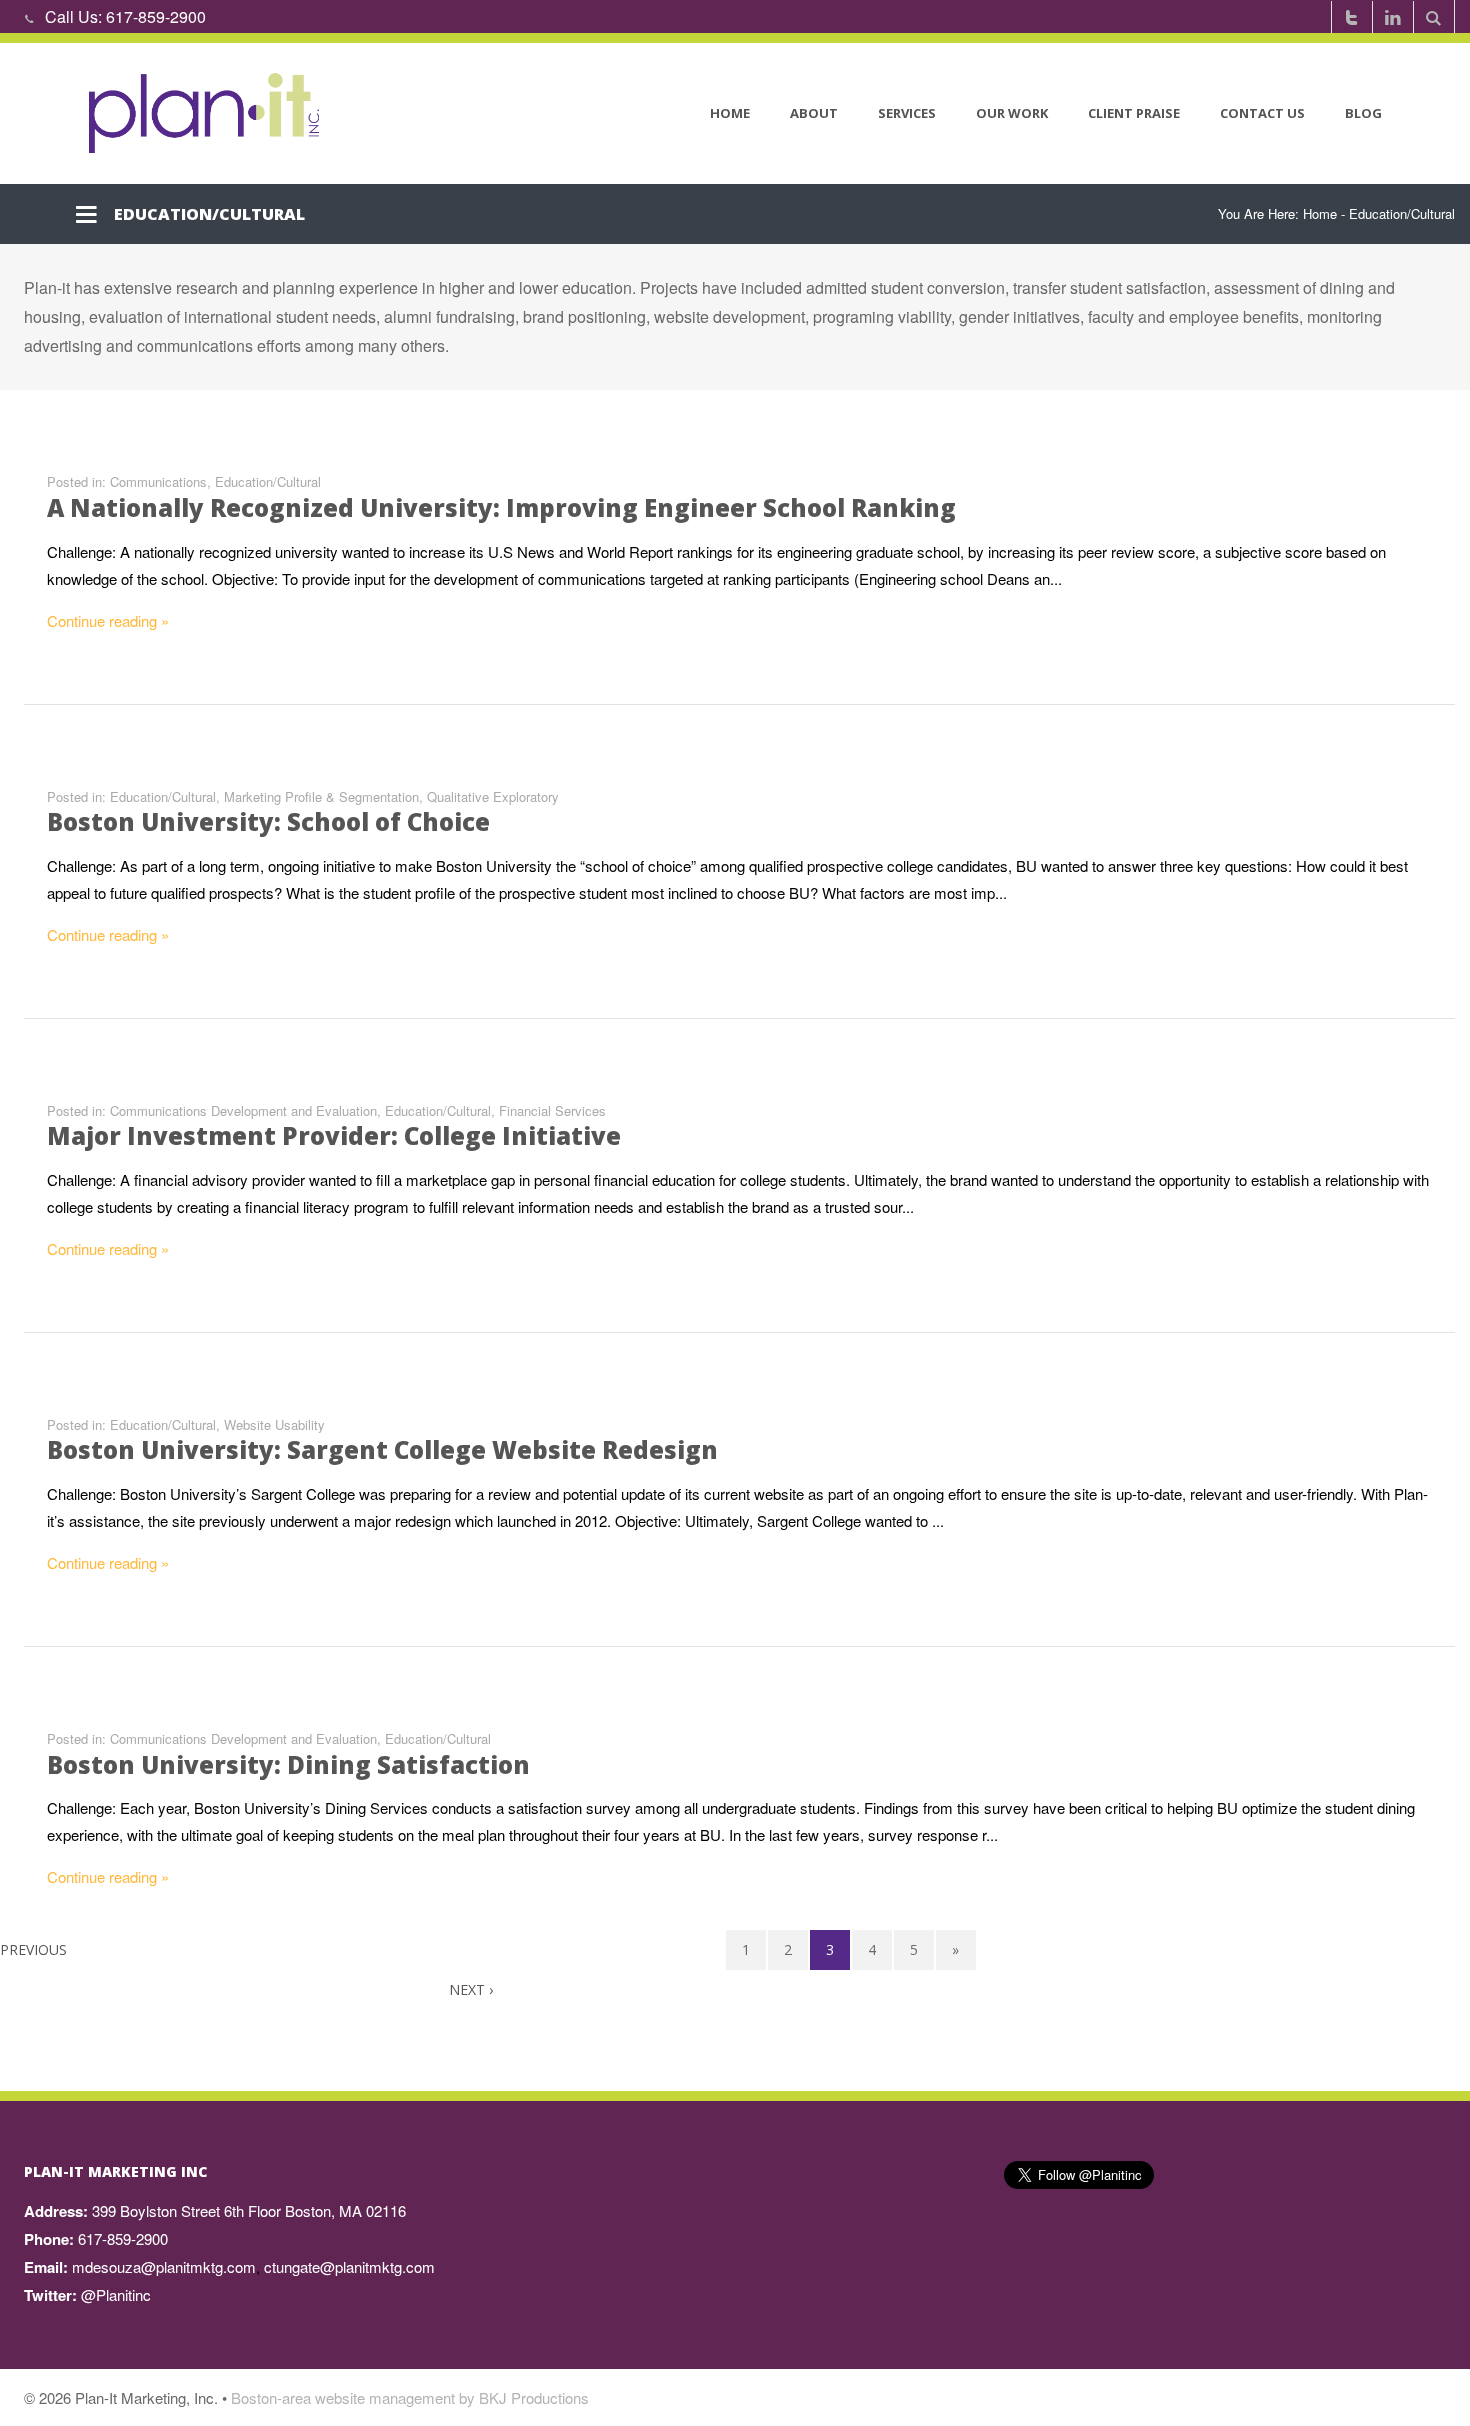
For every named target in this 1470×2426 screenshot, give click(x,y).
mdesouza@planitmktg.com (164, 2266)
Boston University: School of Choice (268, 821)
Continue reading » (108, 620)
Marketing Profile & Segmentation (321, 796)
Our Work (1012, 113)
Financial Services (552, 1110)
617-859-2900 (156, 16)
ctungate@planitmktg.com (349, 2266)
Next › (471, 1989)
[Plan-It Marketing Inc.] (205, 113)
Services (907, 113)
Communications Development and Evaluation (243, 1110)
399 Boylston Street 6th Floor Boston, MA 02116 (249, 2210)
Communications (158, 481)
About (814, 113)
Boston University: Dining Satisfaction (288, 1764)
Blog (1363, 113)
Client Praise (1134, 113)
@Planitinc (116, 2294)
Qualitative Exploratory (493, 796)
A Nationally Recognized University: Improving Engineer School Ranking (501, 507)
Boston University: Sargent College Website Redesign (382, 1449)
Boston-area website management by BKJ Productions (410, 2397)
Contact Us (1262, 113)
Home (730, 113)
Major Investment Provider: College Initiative (334, 1135)
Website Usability (274, 1424)
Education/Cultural (268, 481)
